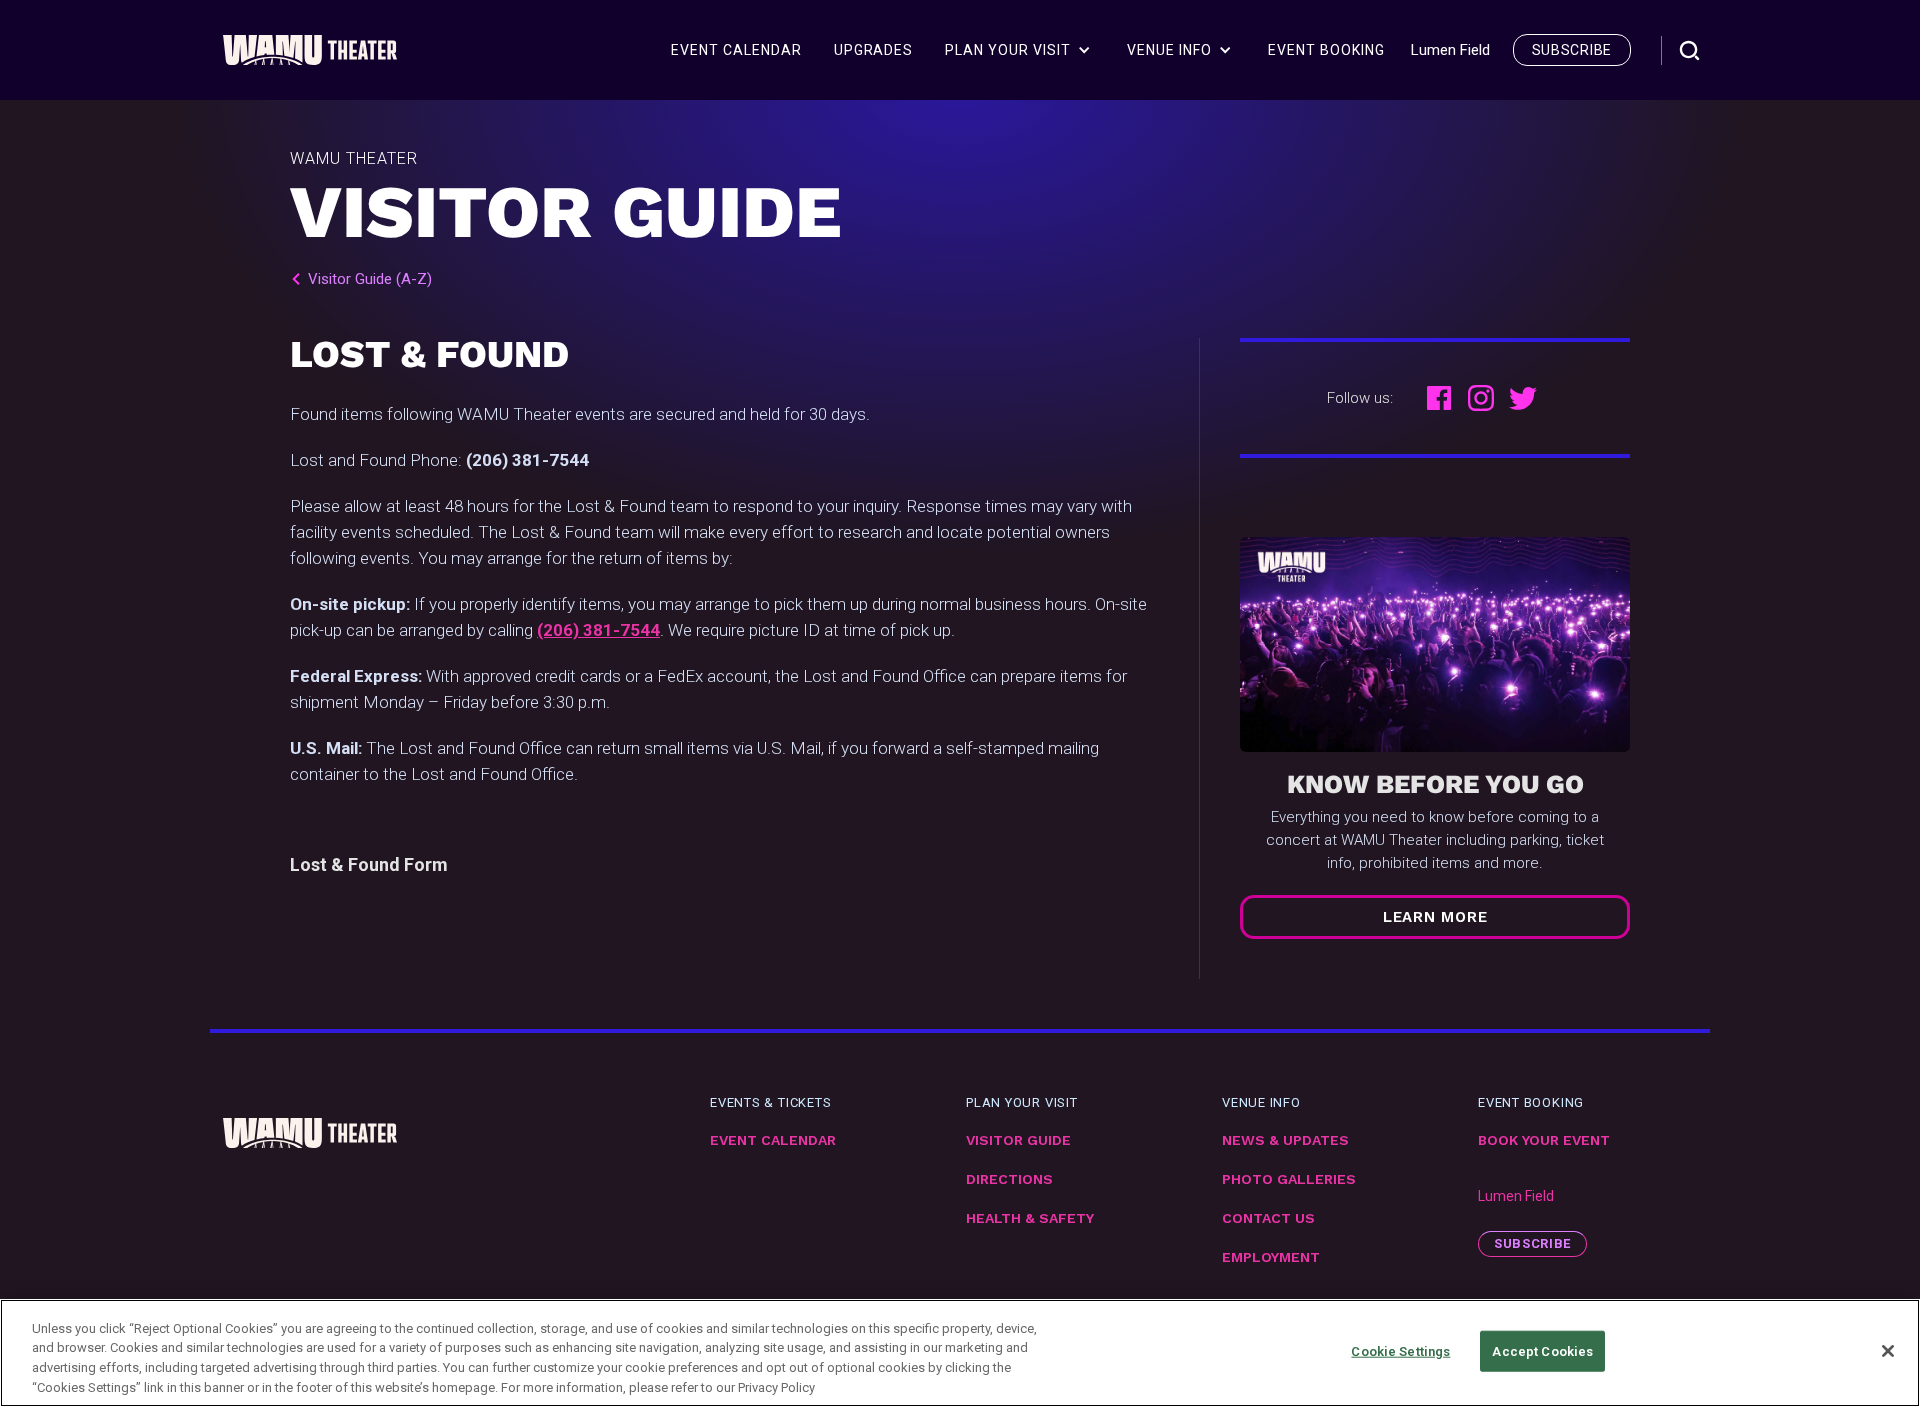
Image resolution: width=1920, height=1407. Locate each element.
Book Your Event (1544, 1140)
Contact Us (1268, 1218)
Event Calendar (773, 1140)
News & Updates (1285, 1140)
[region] (960, 1353)
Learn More (1435, 917)
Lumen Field (1516, 1196)
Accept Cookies (1542, 1351)
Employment (1271, 1257)
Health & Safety (1030, 1218)
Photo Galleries (1289, 1179)
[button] (1018, 50)
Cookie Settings (1400, 1351)
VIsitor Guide (1018, 1140)
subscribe (1572, 50)
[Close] (1888, 1351)
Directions (1009, 1179)
